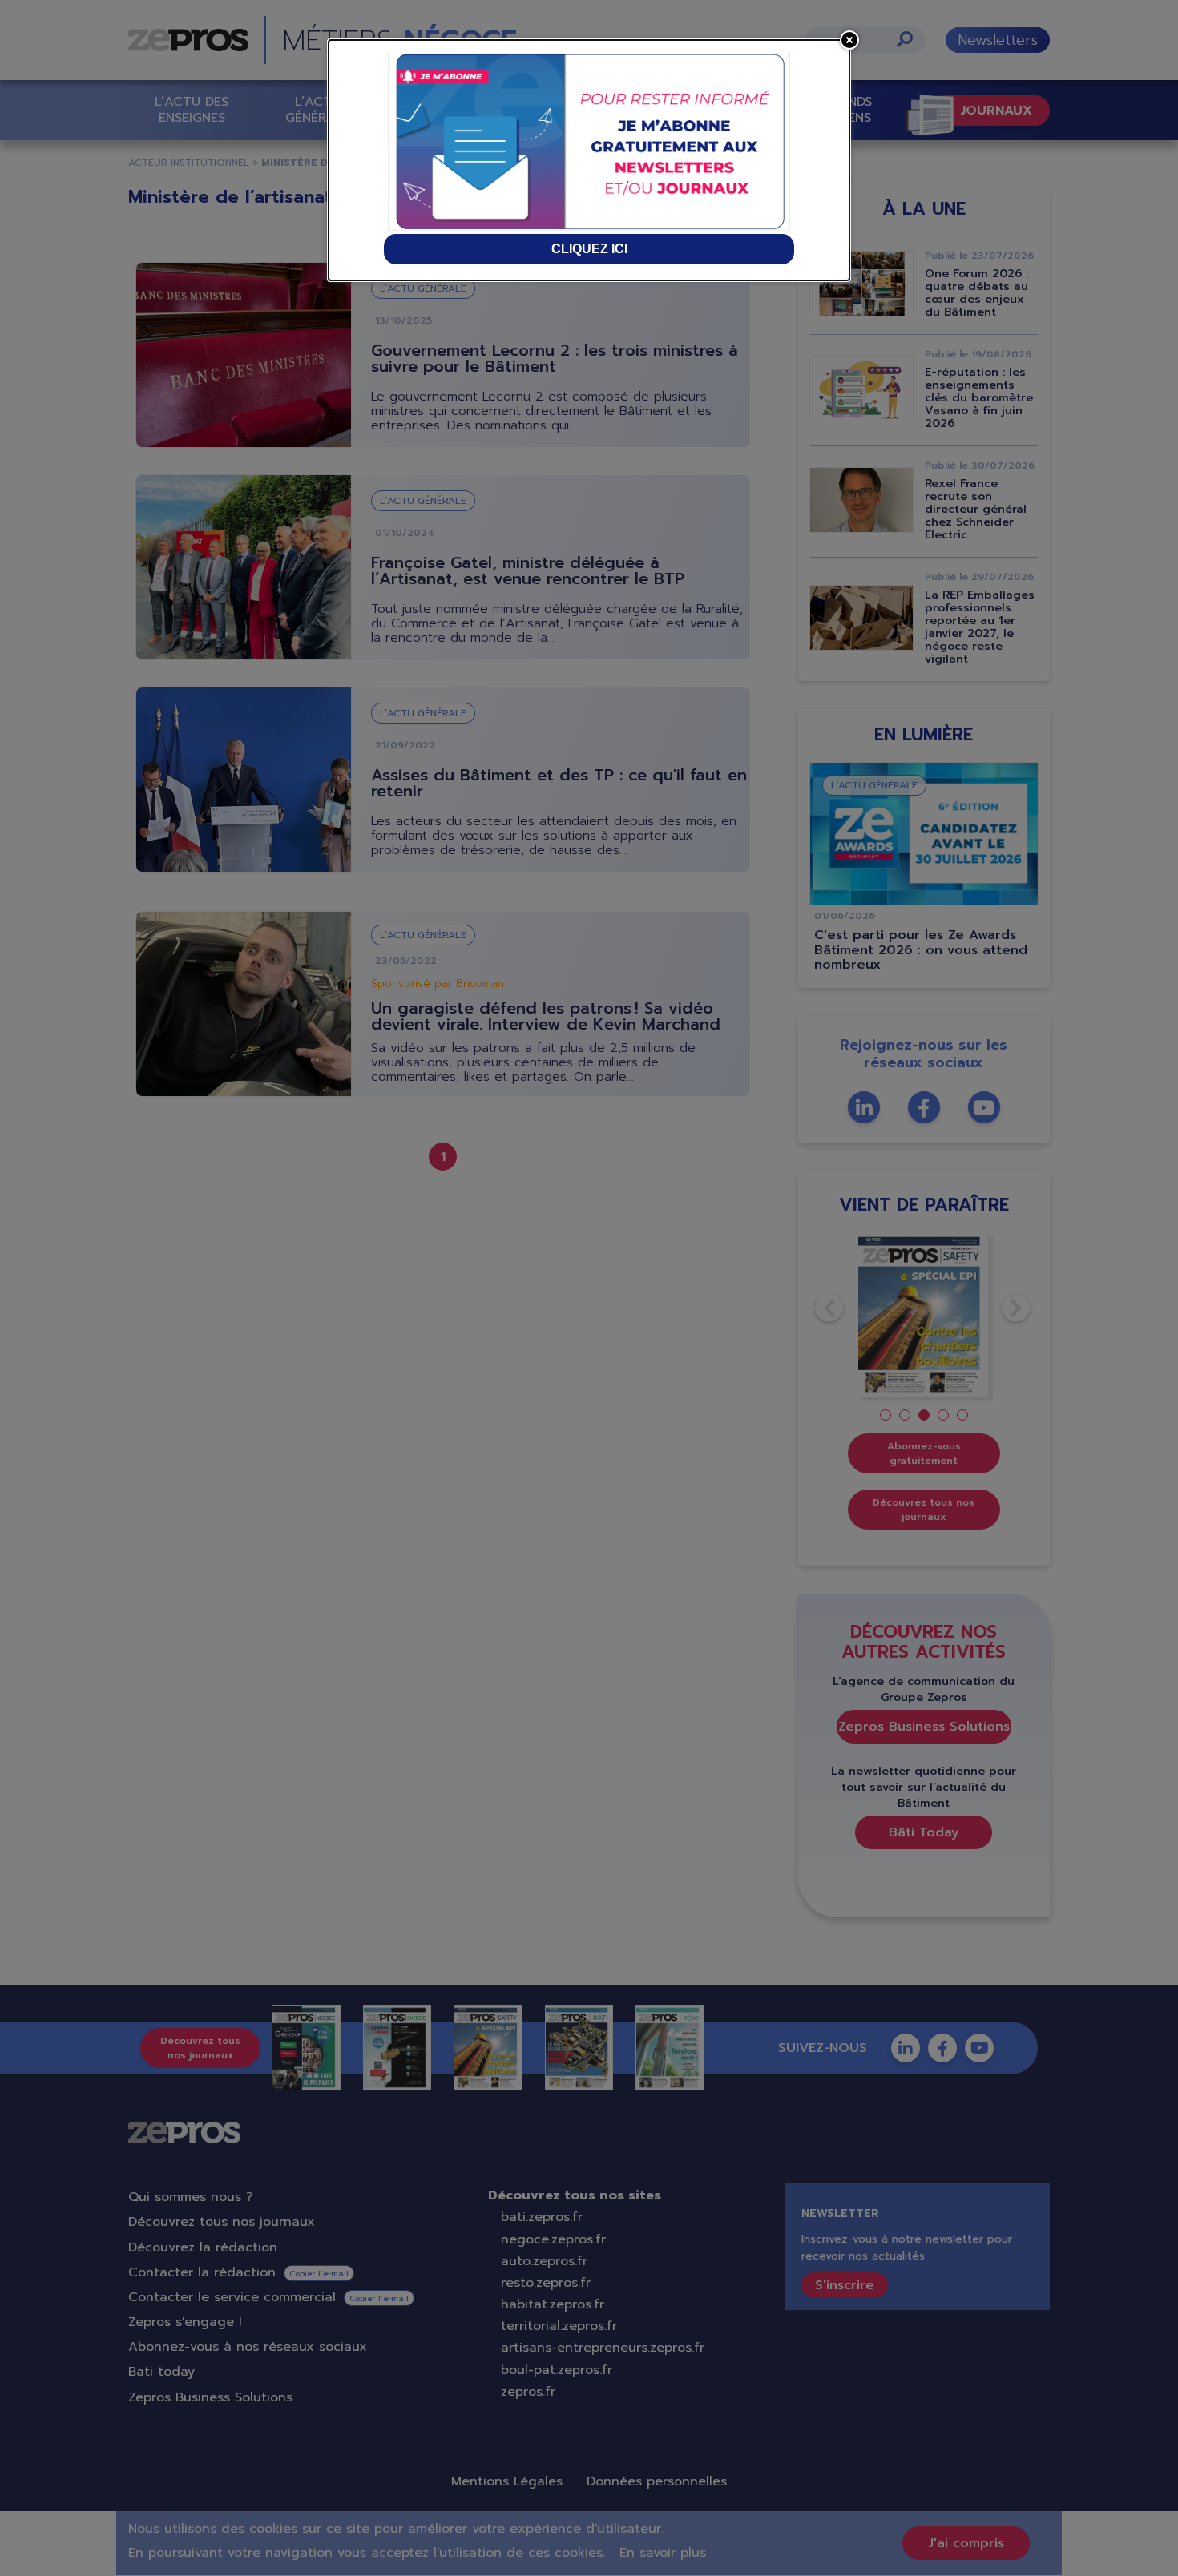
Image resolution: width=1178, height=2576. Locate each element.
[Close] (849, 40)
